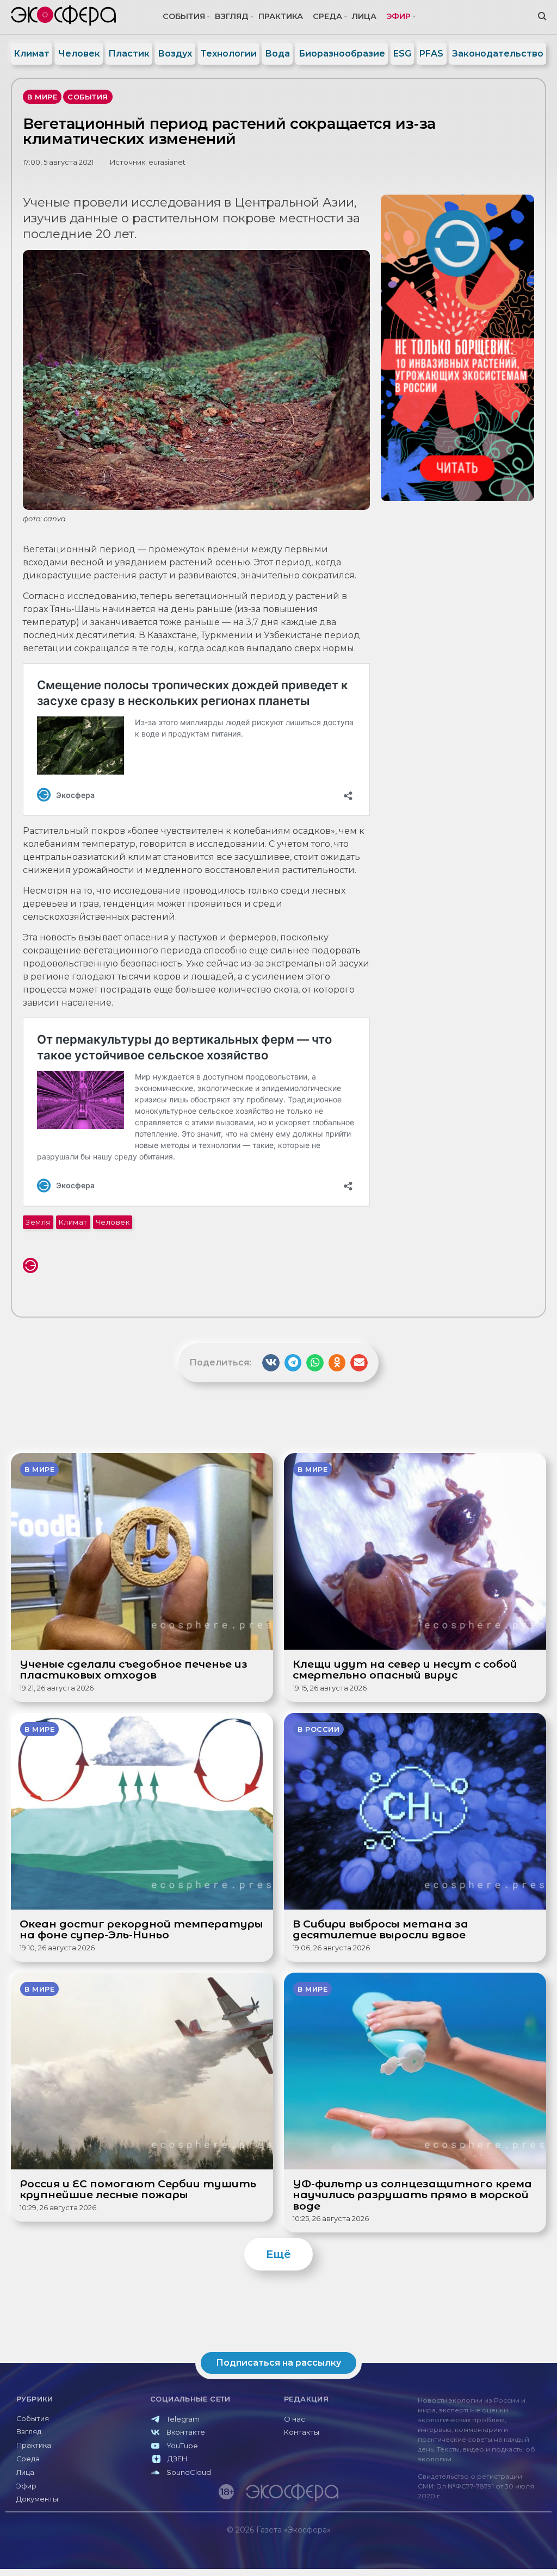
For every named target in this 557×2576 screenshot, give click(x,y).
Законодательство (498, 54)
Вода (277, 54)
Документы (37, 2499)
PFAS (431, 54)
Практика (281, 16)
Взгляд (232, 16)
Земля (38, 1222)
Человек (79, 54)
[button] (271, 1363)
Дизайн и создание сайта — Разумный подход (484, 2552)
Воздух (175, 54)
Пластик (129, 54)
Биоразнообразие (342, 54)
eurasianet (167, 162)
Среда (327, 16)
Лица (364, 16)
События (184, 16)
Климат (32, 54)
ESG (402, 54)
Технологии (229, 54)
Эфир (398, 16)
